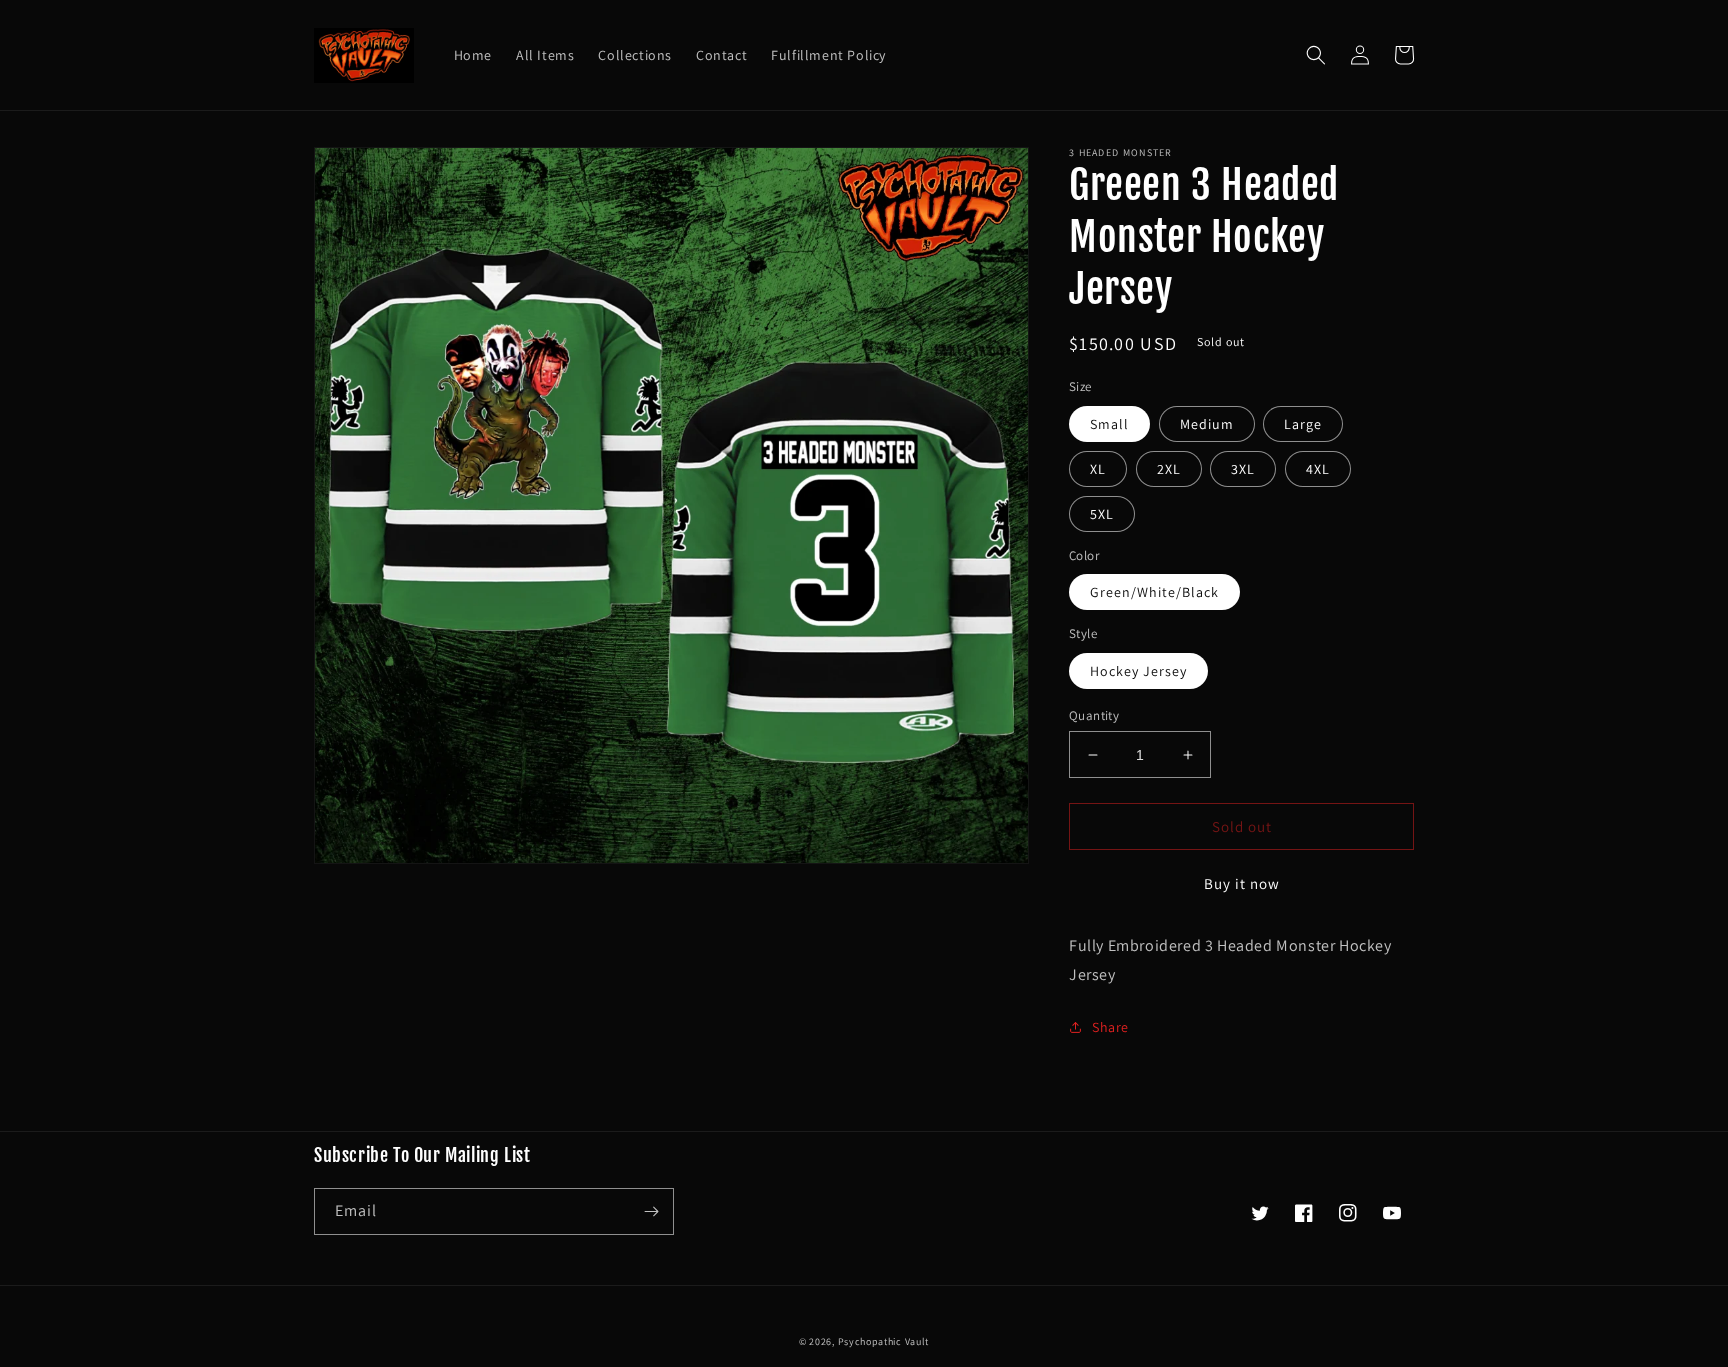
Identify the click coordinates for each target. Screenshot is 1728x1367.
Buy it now (1242, 883)
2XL (1169, 469)
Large (1303, 424)
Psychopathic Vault (884, 1341)
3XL (1243, 469)
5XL (1102, 514)
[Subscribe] (651, 1211)
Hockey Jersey (1138, 671)
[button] (1316, 55)
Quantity (1094, 715)
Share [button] (1110, 1027)
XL (1098, 469)
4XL (1318, 469)
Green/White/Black (1154, 592)
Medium (1207, 424)
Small (1109, 424)
